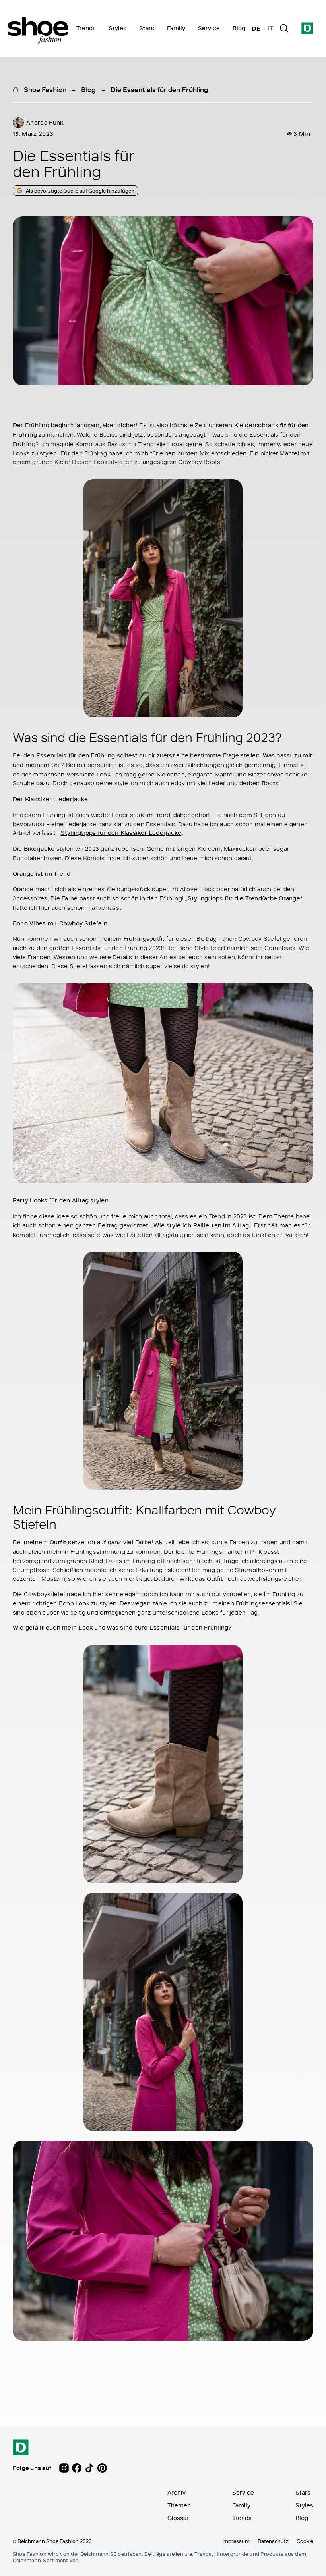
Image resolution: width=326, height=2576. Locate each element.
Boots (270, 783)
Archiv (177, 2492)
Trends (86, 28)
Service (209, 28)
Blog (239, 28)
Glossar (178, 2518)
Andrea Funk (45, 122)
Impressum (236, 2541)
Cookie (305, 2541)
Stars (147, 28)
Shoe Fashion (45, 89)
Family (176, 28)
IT (271, 28)
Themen (179, 2505)
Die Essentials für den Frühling (159, 89)
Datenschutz (273, 2541)
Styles (117, 28)
